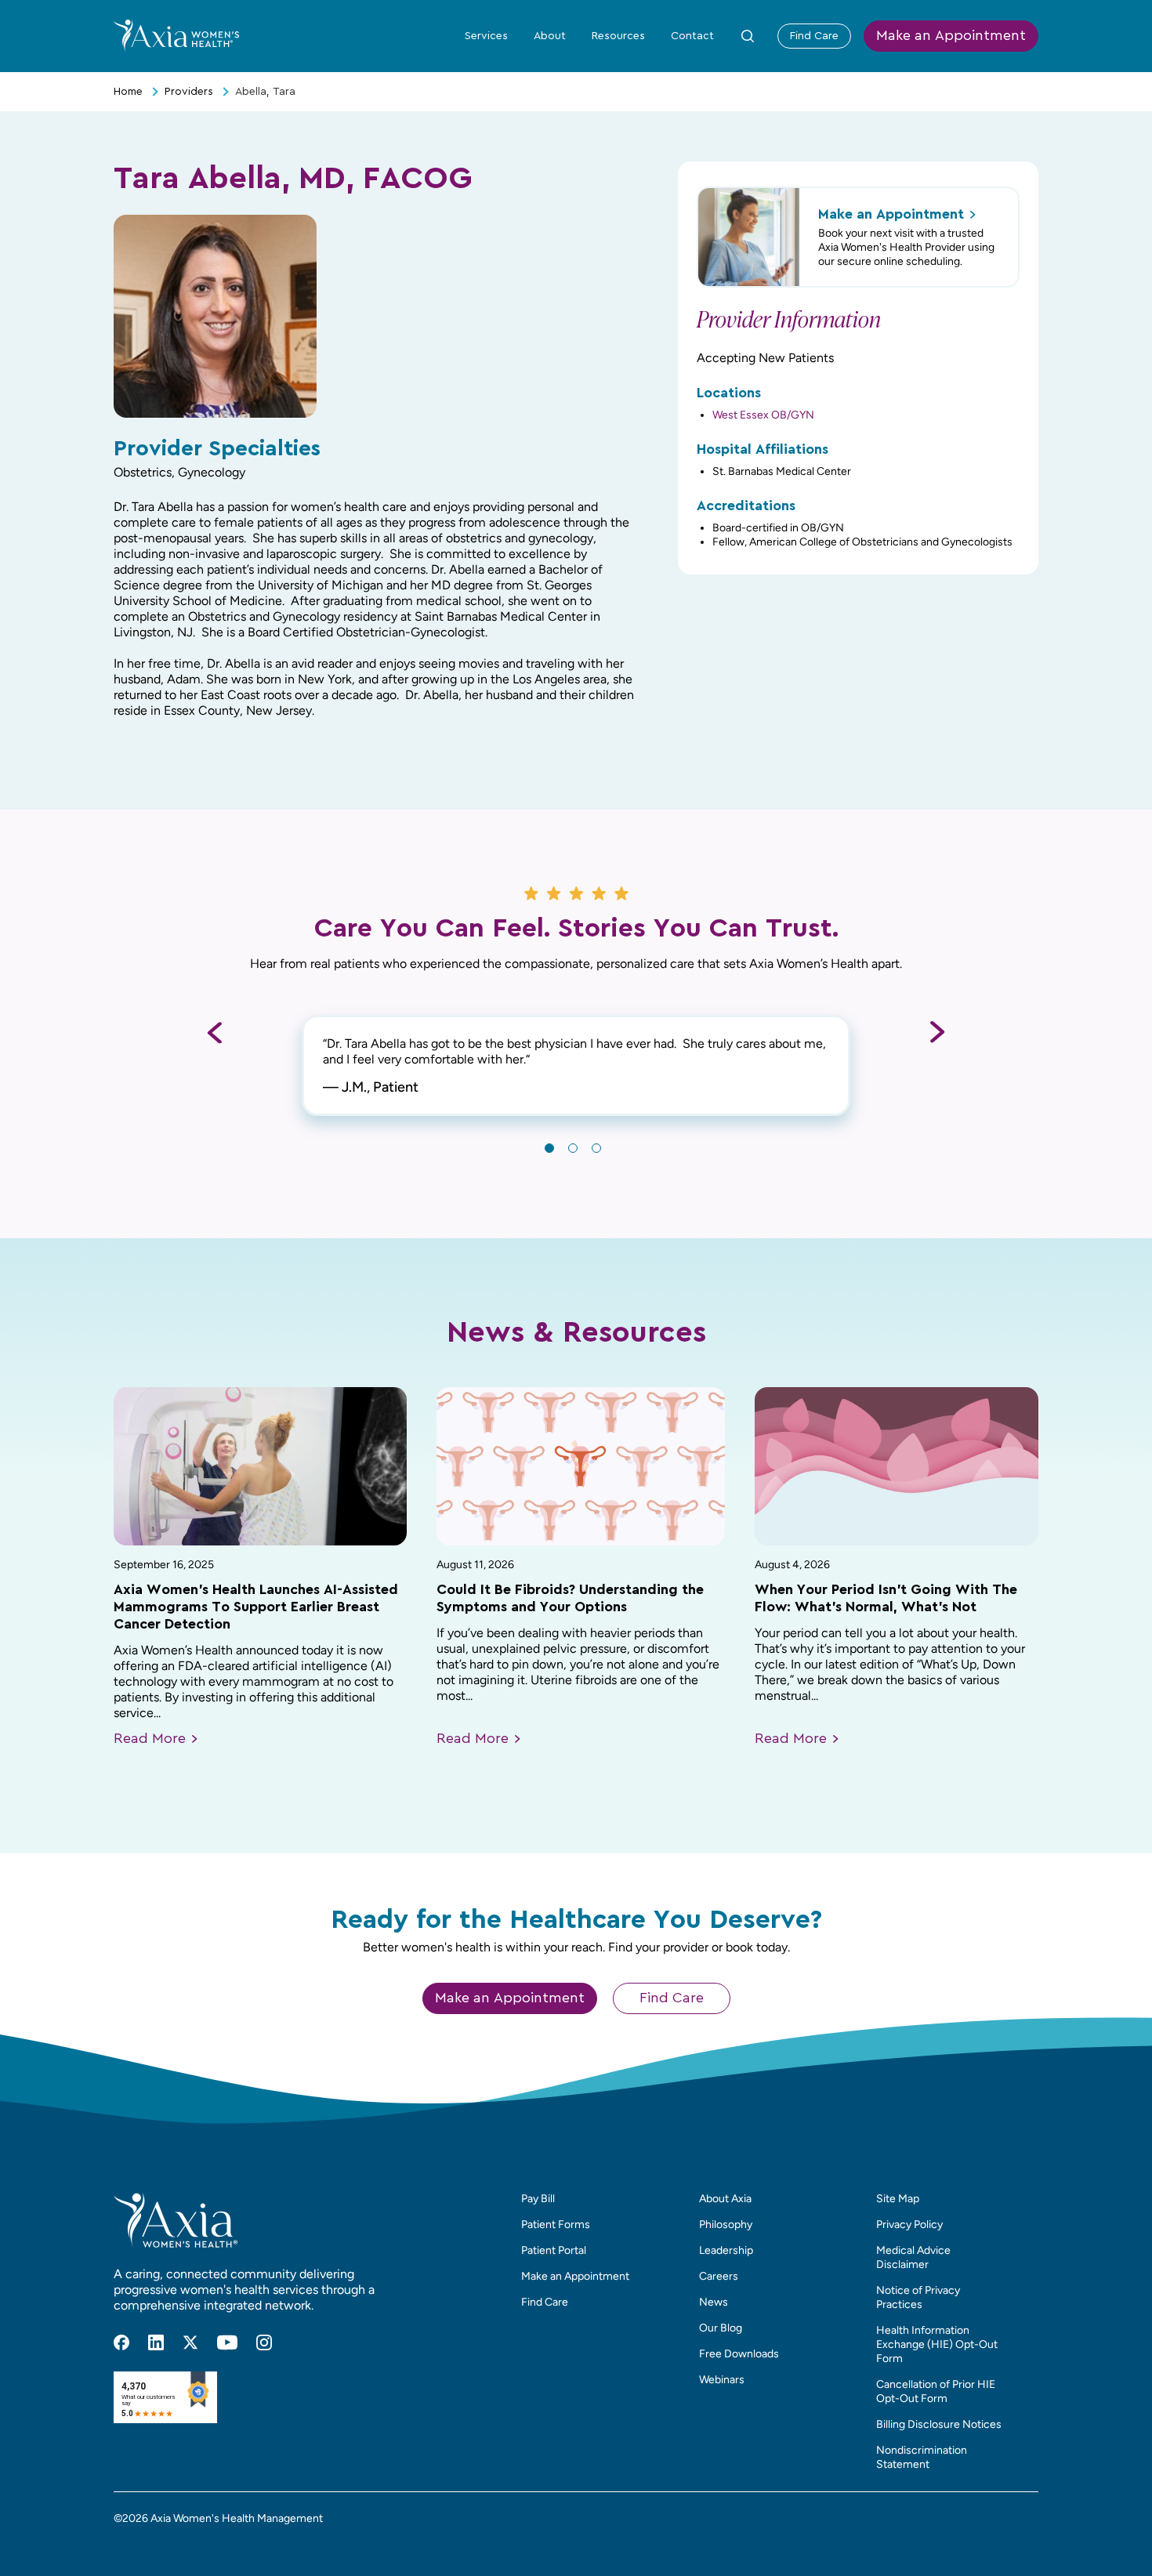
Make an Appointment (951, 36)
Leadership (726, 2250)
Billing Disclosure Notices (939, 2424)
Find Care (814, 36)
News (714, 2302)
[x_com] (190, 2342)
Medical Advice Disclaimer (913, 2257)
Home (128, 92)
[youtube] (227, 2342)
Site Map (898, 2199)
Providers (189, 92)
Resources (618, 36)
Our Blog (721, 2328)
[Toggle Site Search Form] (748, 36)
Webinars (722, 2380)
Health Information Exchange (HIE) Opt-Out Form (937, 2344)
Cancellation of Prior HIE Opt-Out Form (936, 2391)
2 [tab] (573, 1148)
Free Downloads (739, 2354)
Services (486, 36)
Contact (692, 36)
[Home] (176, 35)
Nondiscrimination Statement (922, 2457)
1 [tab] (549, 1148)
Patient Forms (556, 2225)
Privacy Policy (909, 2225)
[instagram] (264, 2342)
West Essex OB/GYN (763, 415)
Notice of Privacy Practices (918, 2297)
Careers (719, 2276)
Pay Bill (538, 2199)
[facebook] (121, 2342)
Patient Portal (554, 2250)
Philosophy (726, 2225)
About (550, 36)
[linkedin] (156, 2342)
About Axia (725, 2199)
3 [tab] (596, 1148)
